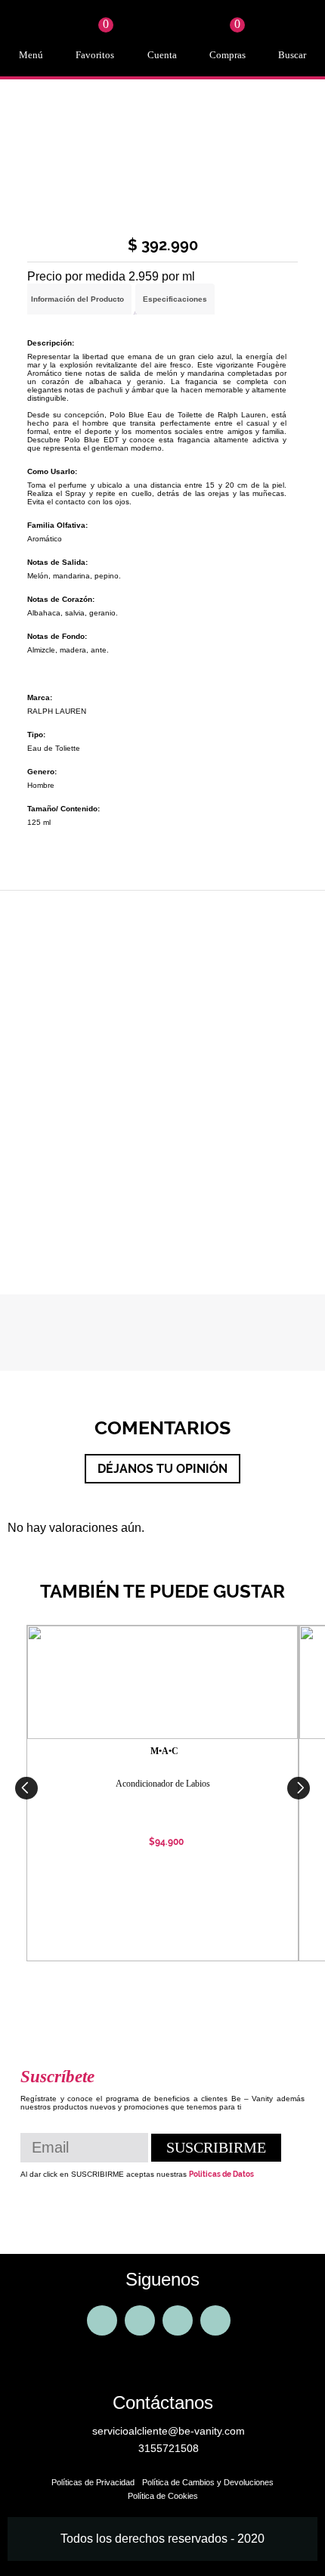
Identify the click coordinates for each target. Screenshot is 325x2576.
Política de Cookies (163, 2496)
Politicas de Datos (221, 2174)
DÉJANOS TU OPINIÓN (162, 1469)
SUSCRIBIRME (216, 2147)
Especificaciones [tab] (175, 299)
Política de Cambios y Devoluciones (208, 2482)
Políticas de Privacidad (93, 2482)
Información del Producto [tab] (77, 299)
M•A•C (164, 1751)
